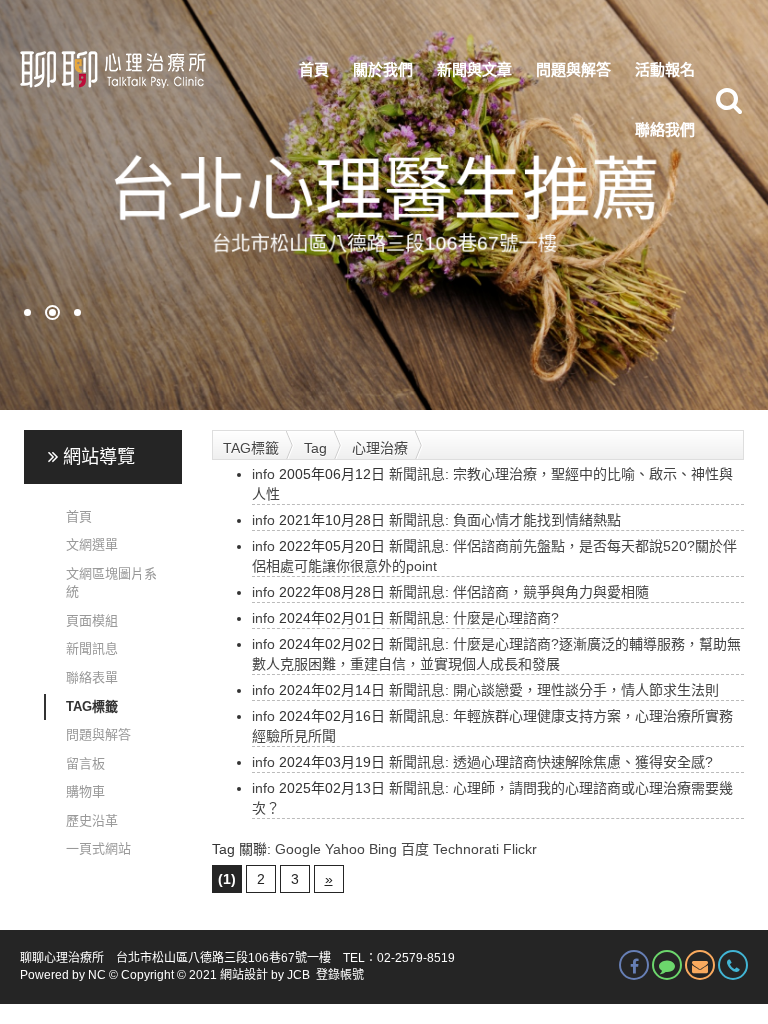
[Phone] (733, 965)
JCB (298, 975)
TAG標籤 (92, 706)
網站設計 (244, 975)
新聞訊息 (92, 648)
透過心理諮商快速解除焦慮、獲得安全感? (583, 762)
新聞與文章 (474, 69)
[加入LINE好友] (667, 965)
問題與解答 (573, 69)
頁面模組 (92, 620)
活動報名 (665, 69)
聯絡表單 (92, 677)
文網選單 (92, 544)
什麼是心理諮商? (506, 618)
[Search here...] (729, 100)
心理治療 (380, 448)
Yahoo (345, 849)
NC (97, 975)
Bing (383, 849)
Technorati (466, 849)
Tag (315, 448)
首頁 (314, 69)
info (263, 474)
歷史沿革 (92, 820)
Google (298, 849)
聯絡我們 (665, 129)
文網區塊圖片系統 (111, 583)
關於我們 (383, 69)
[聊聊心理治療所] (111, 70)
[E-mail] (700, 965)
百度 (415, 849)
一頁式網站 (98, 848)
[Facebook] (634, 965)
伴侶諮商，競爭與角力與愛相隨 (551, 592)
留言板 (85, 763)
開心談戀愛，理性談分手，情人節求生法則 (586, 690)
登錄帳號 (340, 975)
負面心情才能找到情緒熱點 (537, 520)
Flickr (520, 849)
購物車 (85, 791)
